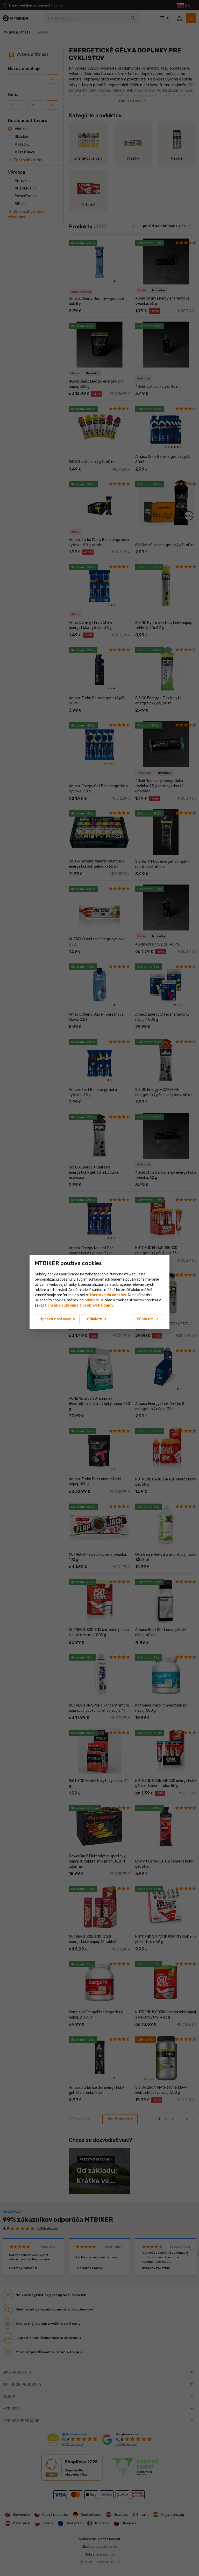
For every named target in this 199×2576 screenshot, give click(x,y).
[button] (94, 1300)
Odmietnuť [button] (97, 1319)
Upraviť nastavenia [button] (57, 1319)
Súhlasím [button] (148, 1319)
